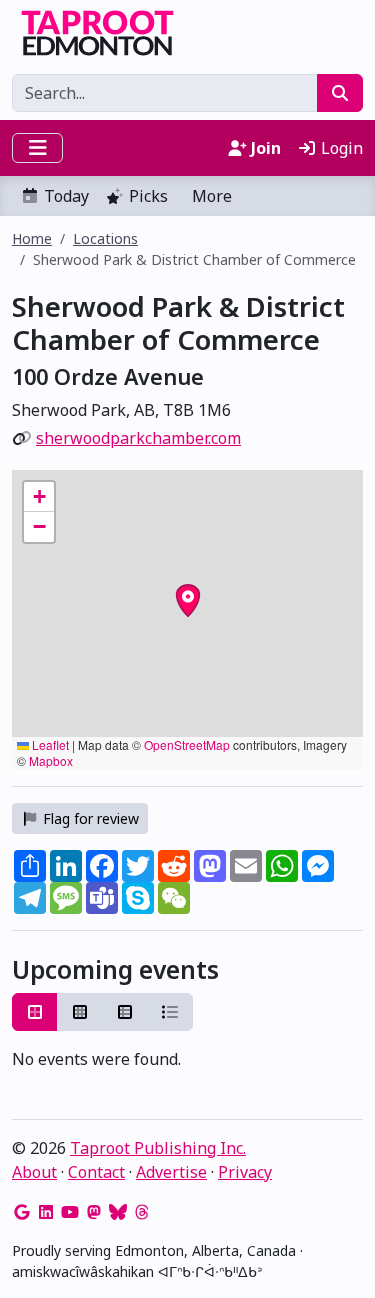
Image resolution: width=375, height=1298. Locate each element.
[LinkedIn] (46, 1212)
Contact (96, 1172)
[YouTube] (70, 1212)
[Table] (125, 1012)
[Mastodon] (94, 1212)
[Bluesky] (118, 1212)
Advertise (171, 1172)
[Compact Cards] (80, 1012)
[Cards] (35, 1012)
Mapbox (51, 760)
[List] (170, 1012)
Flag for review (89, 818)
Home (32, 238)
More (212, 196)
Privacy (245, 1172)
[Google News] (22, 1212)
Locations (105, 238)
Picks (148, 196)
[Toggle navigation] (37, 148)
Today (66, 196)
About (34, 1172)
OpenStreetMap (187, 744)
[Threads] (142, 1212)
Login (340, 148)
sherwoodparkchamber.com (138, 438)
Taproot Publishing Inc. (158, 1148)
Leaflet (49, 744)
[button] (39, 497)
